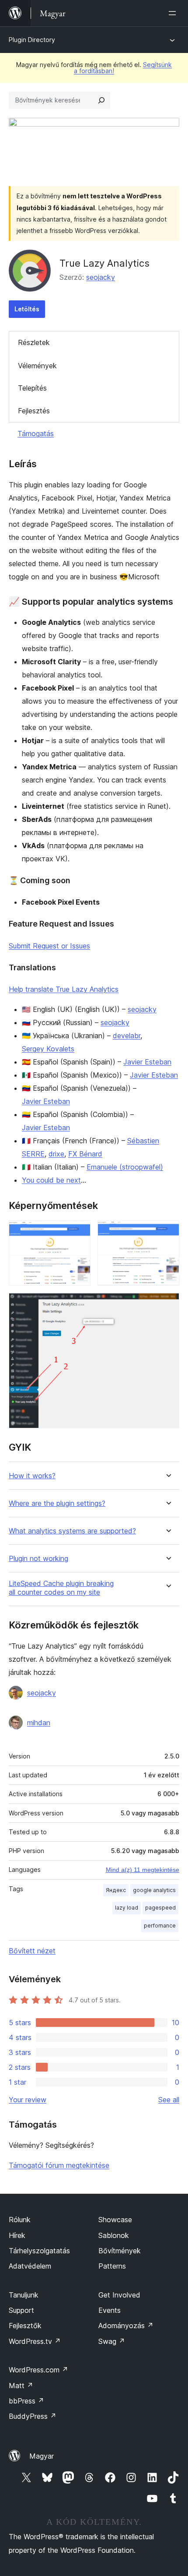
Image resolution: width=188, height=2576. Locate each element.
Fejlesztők (25, 2326)
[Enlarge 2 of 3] (167, 1232)
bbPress (26, 2401)
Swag (112, 2341)
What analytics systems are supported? (72, 1531)
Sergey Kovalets (48, 1049)
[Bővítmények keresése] (101, 100)
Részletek (34, 342)
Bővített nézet (32, 1951)
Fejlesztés (34, 411)
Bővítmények (120, 2251)
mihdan (39, 1723)
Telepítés (32, 388)
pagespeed (160, 1908)
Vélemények (37, 366)
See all (169, 2100)
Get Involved (119, 2295)
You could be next (51, 1180)
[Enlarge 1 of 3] (79, 1232)
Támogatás (36, 433)
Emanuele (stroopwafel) (125, 1167)
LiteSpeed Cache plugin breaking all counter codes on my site (61, 1588)
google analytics (154, 1890)
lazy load (127, 1908)
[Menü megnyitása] (174, 13)
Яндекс (116, 1890)
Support (21, 2310)
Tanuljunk (24, 2295)
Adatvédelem (30, 2266)
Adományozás (126, 2326)
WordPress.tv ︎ (35, 2341)
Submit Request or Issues (49, 946)
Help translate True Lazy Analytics (64, 989)
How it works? (32, 1476)
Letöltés (27, 309)
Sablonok (114, 2235)
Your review (28, 2100)
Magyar (42, 2456)
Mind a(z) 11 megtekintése (143, 1870)
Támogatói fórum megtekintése (59, 2165)
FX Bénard (85, 1154)
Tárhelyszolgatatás (39, 2251)
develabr (127, 1036)
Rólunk (20, 2220)
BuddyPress (33, 2416)
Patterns (112, 2266)
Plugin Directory (32, 40)
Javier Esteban (147, 1062)
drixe (56, 1154)
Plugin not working (38, 1559)
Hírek (17, 2235)
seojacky (101, 277)
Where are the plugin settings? (57, 1503)
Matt (21, 2386)
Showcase (115, 2220)
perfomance (160, 1926)
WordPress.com (38, 2370)
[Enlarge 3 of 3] (167, 1304)
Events (110, 2310)
